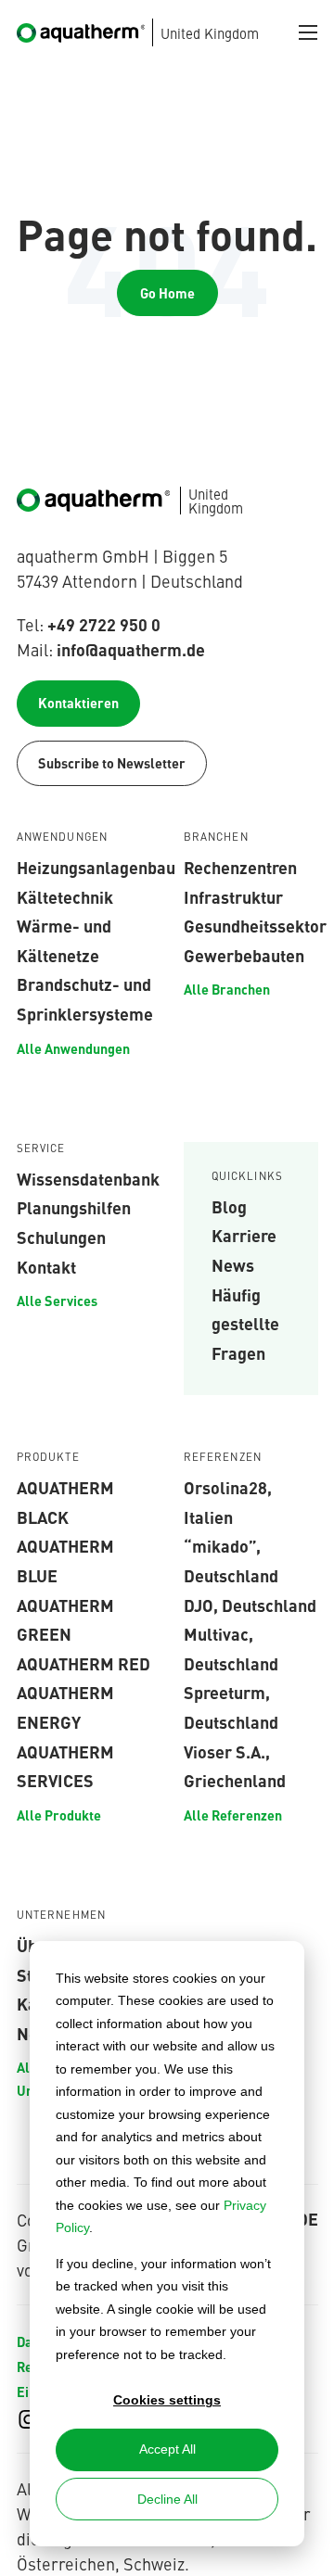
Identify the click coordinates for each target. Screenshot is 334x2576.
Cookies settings (167, 2400)
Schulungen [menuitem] (61, 1237)
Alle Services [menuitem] (57, 1301)
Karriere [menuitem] (244, 1235)
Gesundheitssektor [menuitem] (255, 925)
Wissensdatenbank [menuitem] (88, 1178)
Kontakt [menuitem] (46, 1266)
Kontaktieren (78, 703)
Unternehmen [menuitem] (62, 1915)
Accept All (167, 2449)
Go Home (167, 293)
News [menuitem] (233, 1264)
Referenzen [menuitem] (223, 1457)
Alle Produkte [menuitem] (59, 1815)
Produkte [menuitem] (48, 1457)
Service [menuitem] (41, 1148)
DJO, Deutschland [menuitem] (250, 1605)
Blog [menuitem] (229, 1206)
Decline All (167, 2499)
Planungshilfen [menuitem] (74, 1207)
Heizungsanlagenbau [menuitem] (96, 867)
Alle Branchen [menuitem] (227, 989)
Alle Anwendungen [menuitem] (73, 1048)
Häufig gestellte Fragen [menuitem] (245, 1323)
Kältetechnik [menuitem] (65, 896)
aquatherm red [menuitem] (83, 1663)
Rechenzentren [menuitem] (240, 867)
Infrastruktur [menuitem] (233, 896)
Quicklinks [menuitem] (248, 1176)
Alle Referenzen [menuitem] (233, 1815)
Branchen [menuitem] (216, 837)
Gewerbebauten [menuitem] (244, 955)
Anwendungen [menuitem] (63, 837)
